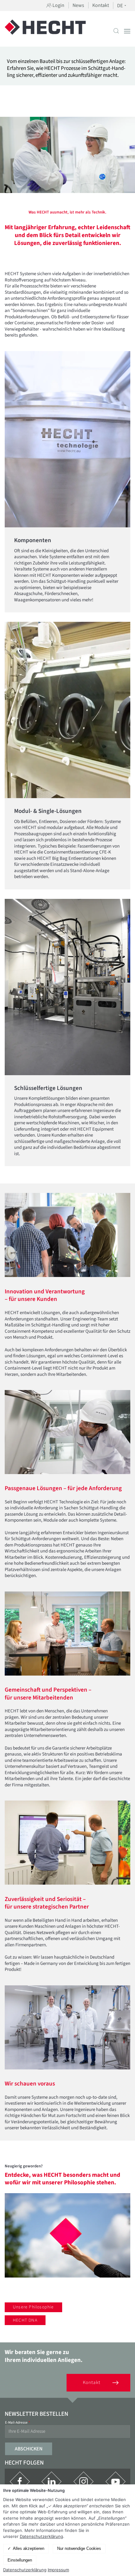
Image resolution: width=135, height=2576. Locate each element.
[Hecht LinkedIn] (51, 2482)
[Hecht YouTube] (116, 2482)
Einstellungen (20, 2560)
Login (58, 5)
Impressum (58, 2570)
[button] (116, 31)
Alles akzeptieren (29, 2548)
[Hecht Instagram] (84, 2482)
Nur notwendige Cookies (79, 2548)
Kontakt (101, 5)
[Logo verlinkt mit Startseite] (45, 31)
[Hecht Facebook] (20, 2482)
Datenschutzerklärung (41, 2536)
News (78, 5)
